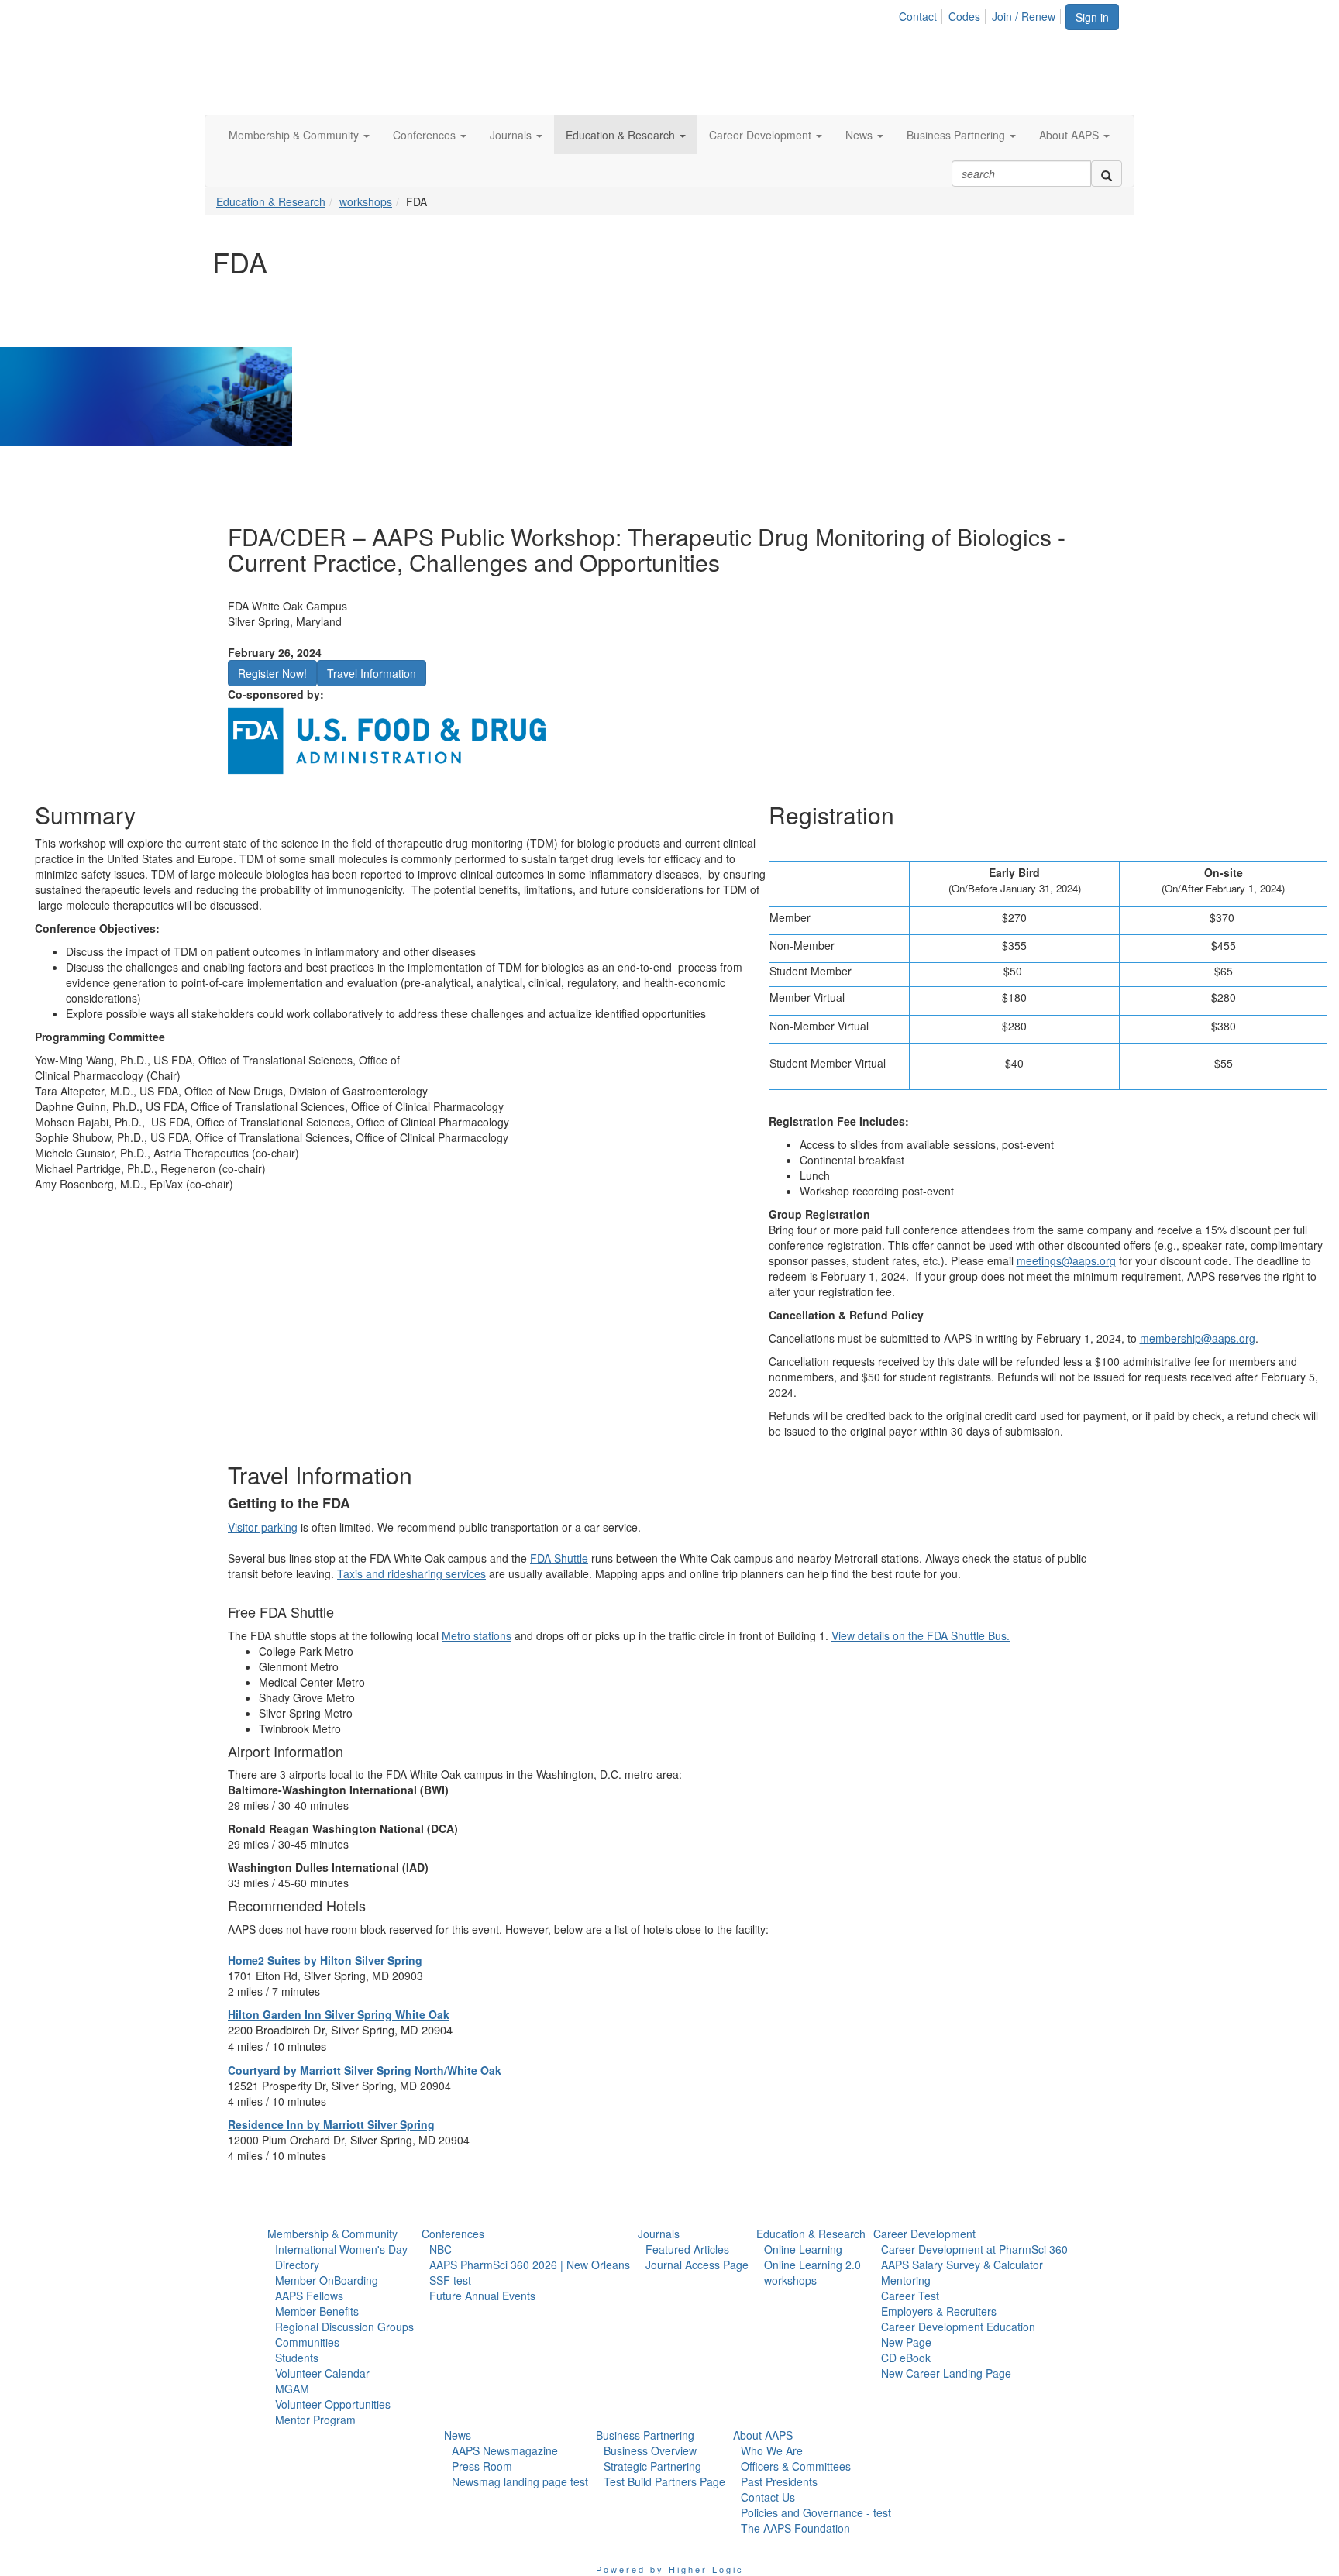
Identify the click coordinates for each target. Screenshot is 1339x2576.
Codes (964, 16)
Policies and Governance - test (816, 2512)
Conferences (453, 2234)
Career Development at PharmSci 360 (974, 2249)
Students (297, 2358)
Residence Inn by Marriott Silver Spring (331, 2124)
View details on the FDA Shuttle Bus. (921, 1635)
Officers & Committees (796, 2466)
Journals (659, 2234)
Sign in (1092, 17)
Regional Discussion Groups (344, 2327)
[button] (299, 135)
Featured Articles (687, 2249)
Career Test (910, 2296)
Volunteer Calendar (322, 2373)
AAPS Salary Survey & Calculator (962, 2265)
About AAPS (763, 2435)
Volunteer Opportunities (333, 2404)
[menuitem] (922, 14)
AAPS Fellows (309, 2296)
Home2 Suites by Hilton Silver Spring (325, 1960)
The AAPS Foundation (795, 2528)
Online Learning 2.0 (812, 2265)
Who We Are (772, 2450)
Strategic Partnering (652, 2466)
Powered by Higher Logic (670, 2569)
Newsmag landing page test (520, 2481)
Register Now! (272, 673)
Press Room (482, 2466)
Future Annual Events (482, 2296)
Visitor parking (263, 1527)
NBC (441, 2249)
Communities (307, 2342)
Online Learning (803, 2249)
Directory (297, 2265)
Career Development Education (958, 2327)
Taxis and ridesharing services (411, 1573)
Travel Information (372, 673)
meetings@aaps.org (1066, 1260)
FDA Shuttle (559, 1558)
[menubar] (981, 14)
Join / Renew (1024, 16)
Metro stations (477, 1635)
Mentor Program (315, 2420)
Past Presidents (779, 2481)
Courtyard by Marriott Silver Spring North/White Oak (365, 2070)
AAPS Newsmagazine (505, 2450)
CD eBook (906, 2358)
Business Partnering (645, 2435)
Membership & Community (332, 2234)
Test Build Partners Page (664, 2481)
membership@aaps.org (1198, 1338)
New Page (906, 2342)
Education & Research (271, 201)
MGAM (292, 2389)
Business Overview (650, 2450)
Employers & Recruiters (939, 2311)
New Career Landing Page (946, 2373)
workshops (366, 201)
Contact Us (768, 2497)
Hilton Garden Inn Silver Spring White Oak (339, 2014)
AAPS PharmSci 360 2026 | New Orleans (530, 2265)
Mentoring (906, 2280)
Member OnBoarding (327, 2280)
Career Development (924, 2234)
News (458, 2435)
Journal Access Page (697, 2265)
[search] (1107, 174)
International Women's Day (341, 2249)
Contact (918, 16)
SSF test (450, 2280)
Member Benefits (317, 2311)
